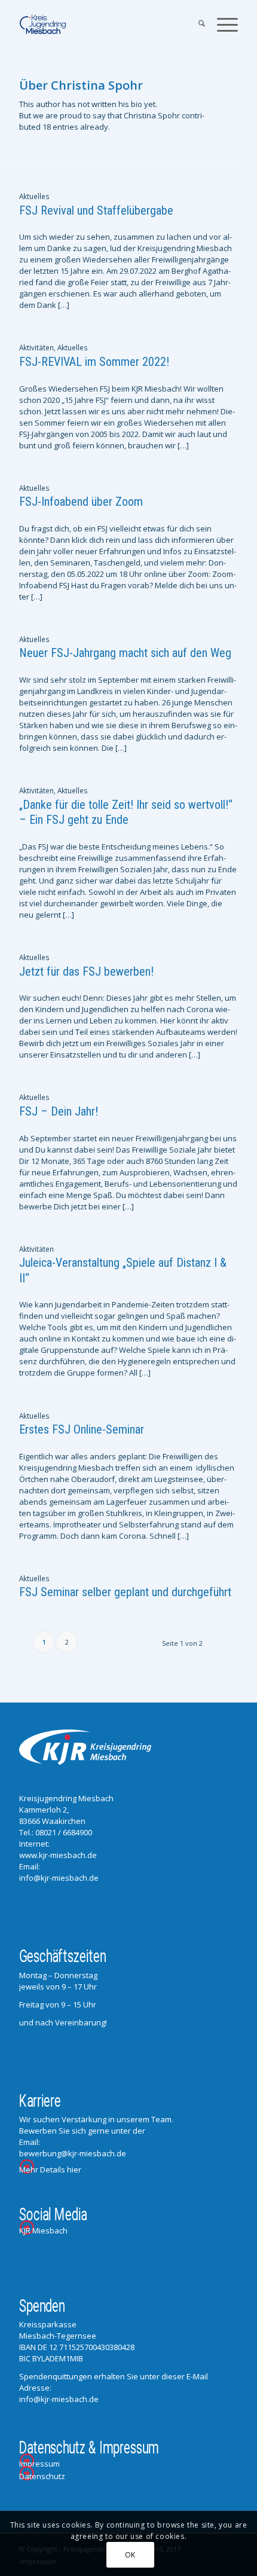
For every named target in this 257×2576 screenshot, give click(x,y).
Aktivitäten (36, 347)
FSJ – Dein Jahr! (59, 1111)
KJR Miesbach (43, 2230)
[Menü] (221, 25)
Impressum (39, 2464)
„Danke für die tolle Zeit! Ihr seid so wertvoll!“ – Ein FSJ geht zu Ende (126, 812)
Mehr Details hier (50, 2169)
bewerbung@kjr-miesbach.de (73, 2153)
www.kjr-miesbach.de (58, 1855)
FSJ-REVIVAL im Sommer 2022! (94, 362)
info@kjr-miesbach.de (59, 1878)
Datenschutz (42, 2476)
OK (130, 2555)
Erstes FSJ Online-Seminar (82, 1429)
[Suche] (196, 25)
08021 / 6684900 (64, 1832)
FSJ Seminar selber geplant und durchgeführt (125, 1592)
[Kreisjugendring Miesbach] (106, 25)
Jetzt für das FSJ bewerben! (86, 971)
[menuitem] (196, 25)
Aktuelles (34, 196)
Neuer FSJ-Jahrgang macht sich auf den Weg (125, 653)
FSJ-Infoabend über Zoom (81, 502)
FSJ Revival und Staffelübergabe (96, 210)
